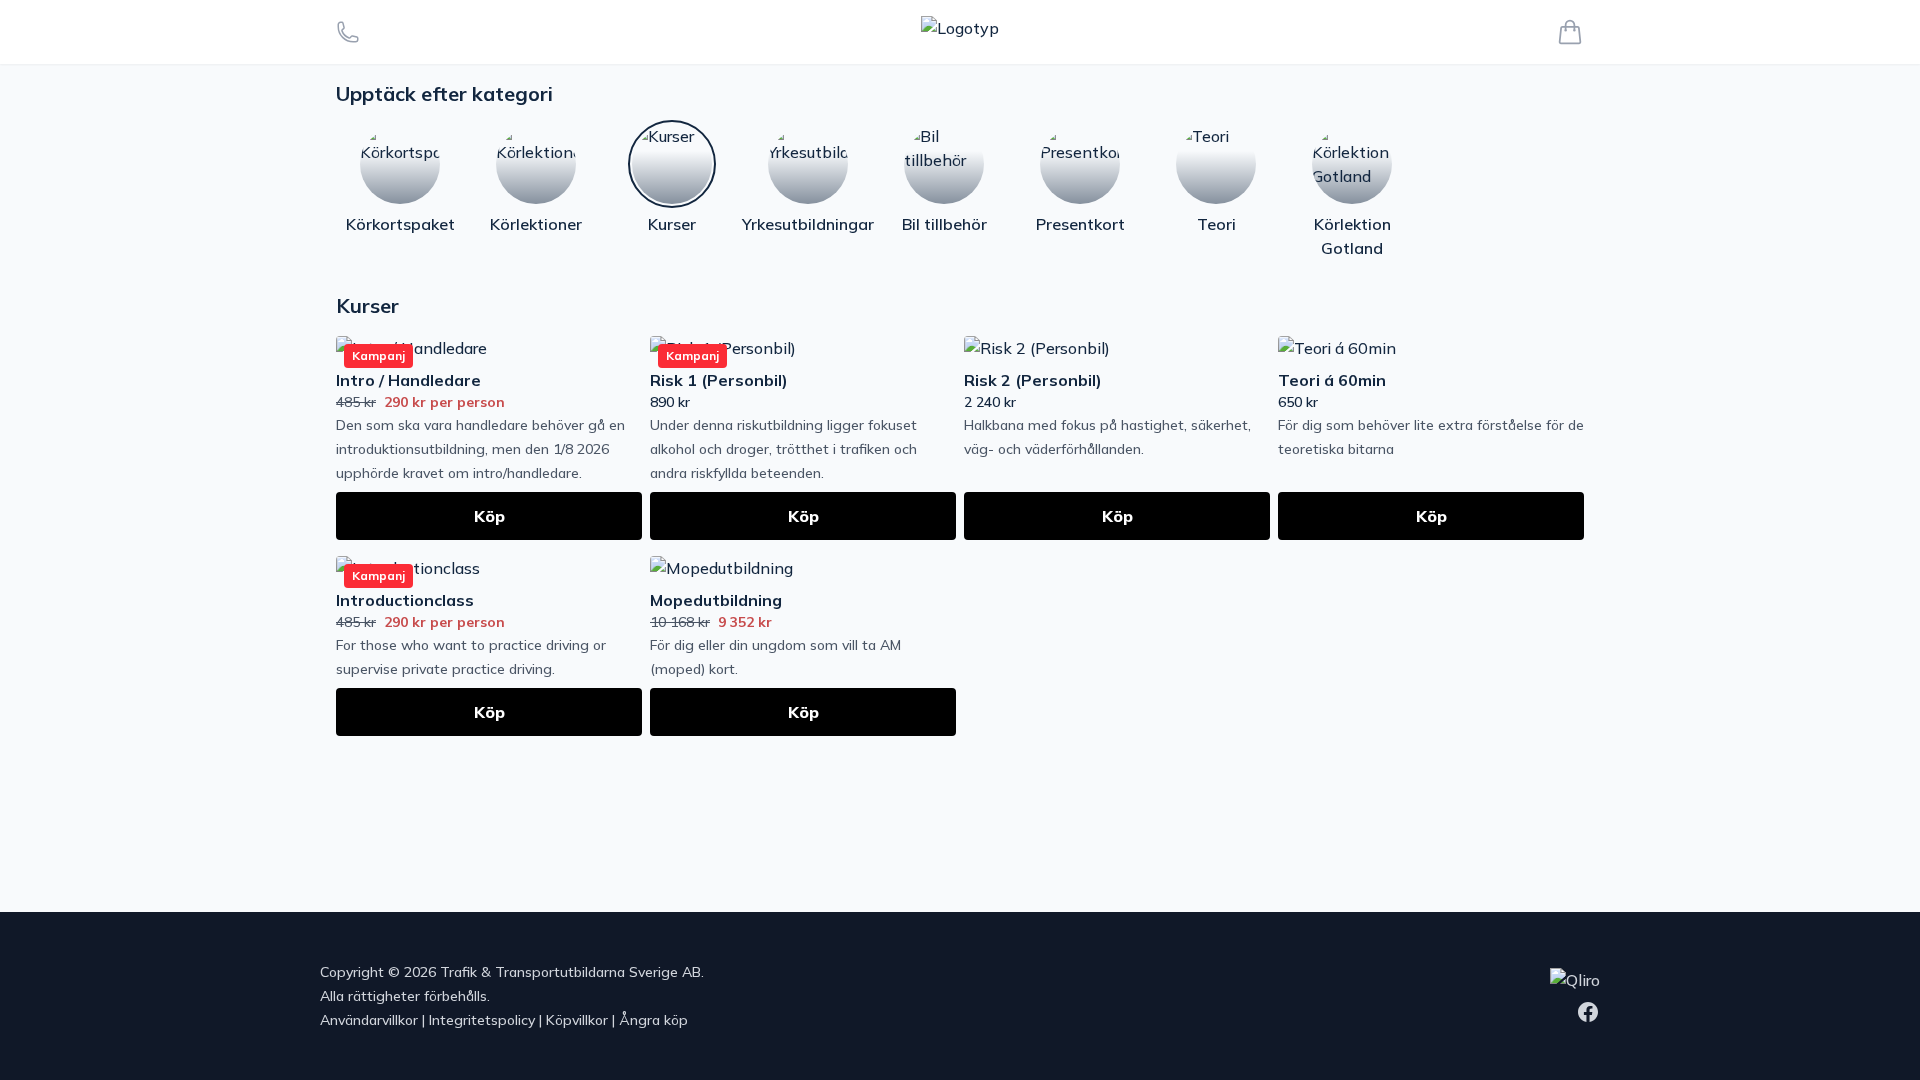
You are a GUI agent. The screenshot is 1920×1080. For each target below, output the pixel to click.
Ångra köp (653, 1020)
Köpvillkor (577, 1020)
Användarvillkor (369, 1020)
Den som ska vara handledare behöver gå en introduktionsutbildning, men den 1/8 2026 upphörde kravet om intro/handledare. (480, 449)
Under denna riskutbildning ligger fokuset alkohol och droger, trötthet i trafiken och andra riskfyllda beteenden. (783, 449)
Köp (489, 516)
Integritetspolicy (482, 1020)
